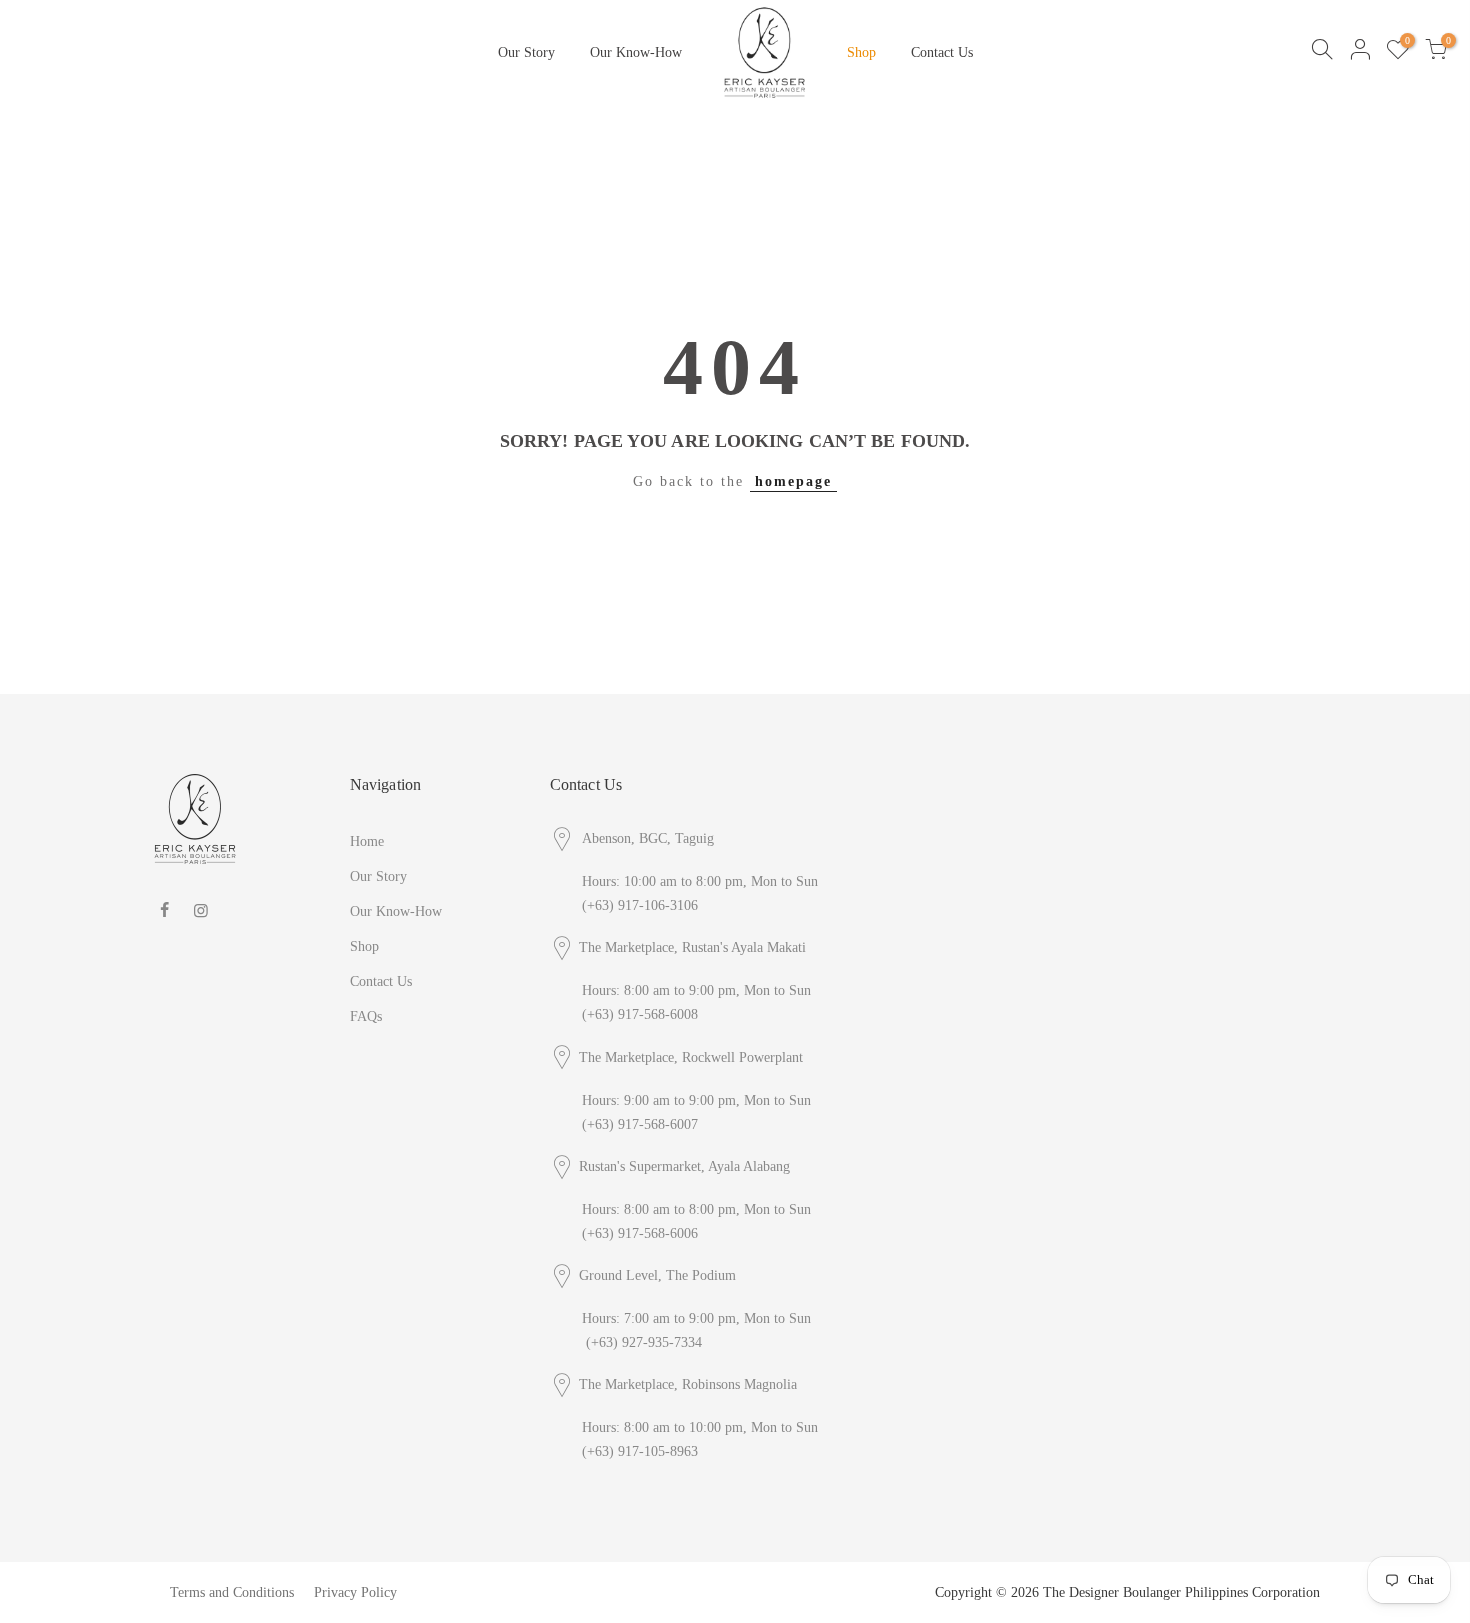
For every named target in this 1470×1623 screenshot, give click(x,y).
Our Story (526, 52)
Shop (861, 52)
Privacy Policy (355, 1592)
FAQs (366, 1016)
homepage (793, 481)
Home (367, 841)
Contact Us (942, 52)
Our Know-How (636, 52)
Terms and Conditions (232, 1592)
